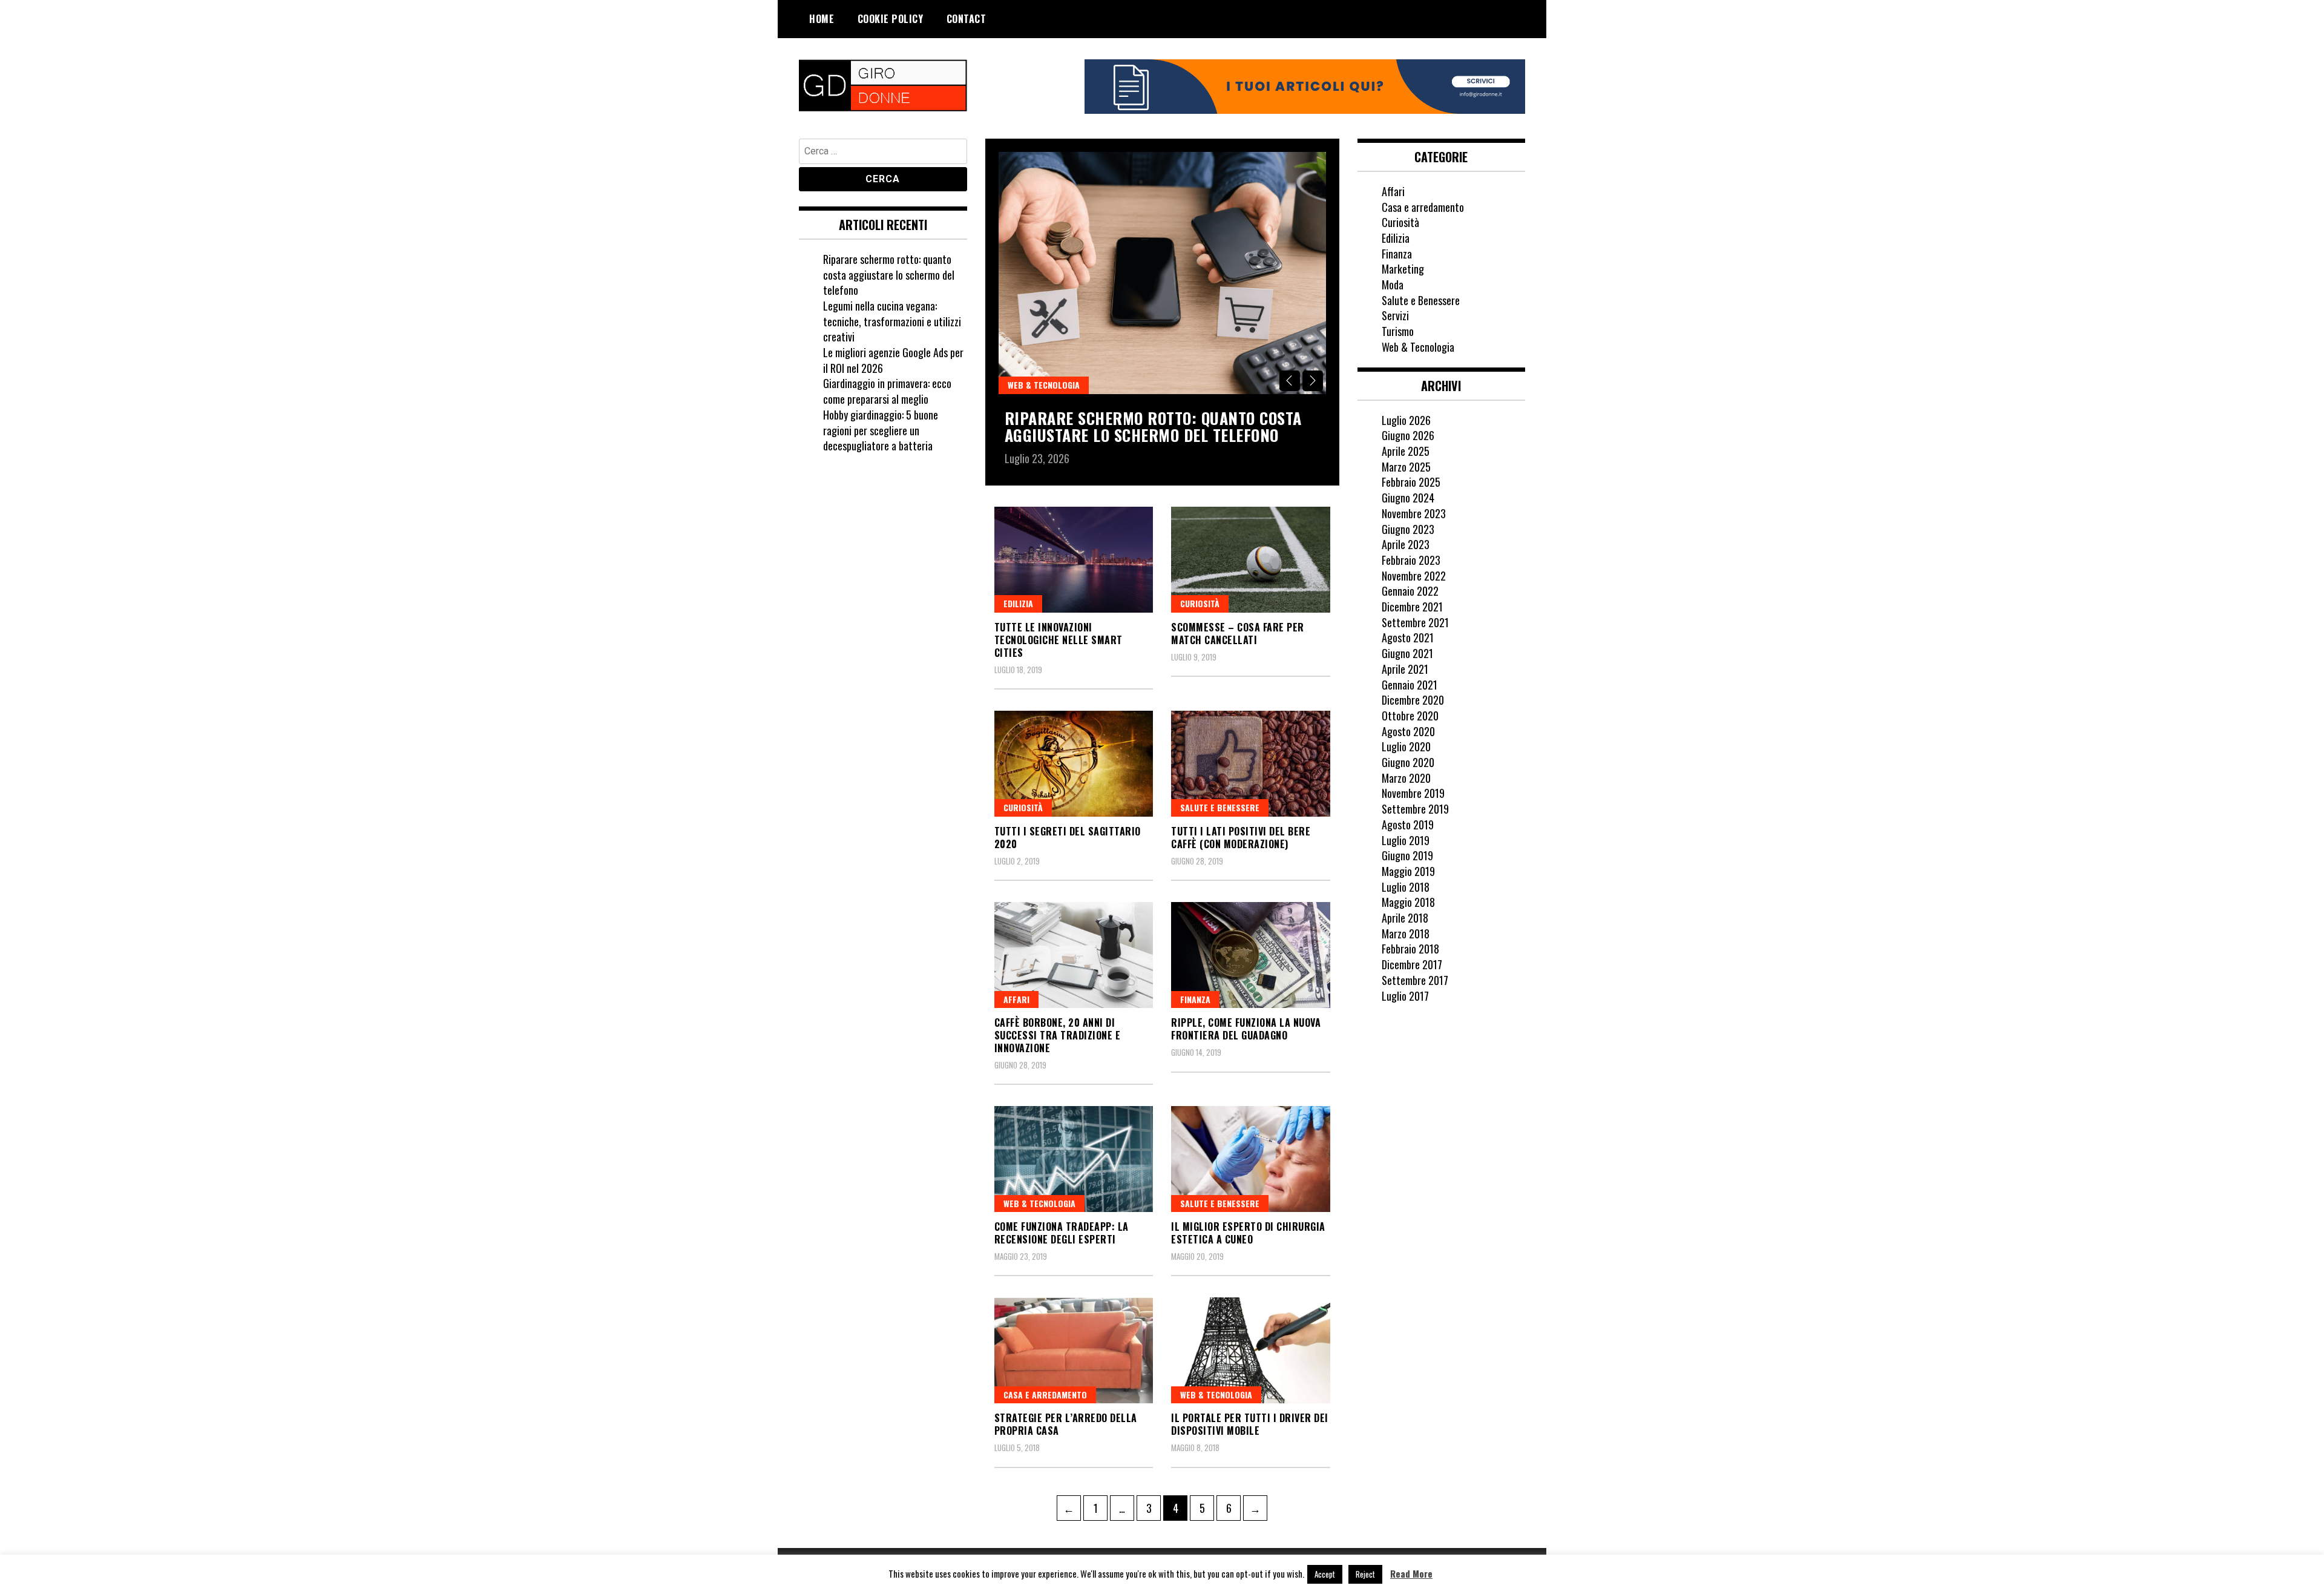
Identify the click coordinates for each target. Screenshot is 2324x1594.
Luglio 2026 (1406, 420)
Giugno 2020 (1408, 762)
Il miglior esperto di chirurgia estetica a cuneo (1248, 1233)
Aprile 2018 (1405, 918)
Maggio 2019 (1408, 871)
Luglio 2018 (1406, 887)
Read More (1411, 1574)
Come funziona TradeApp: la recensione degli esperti (1062, 1233)
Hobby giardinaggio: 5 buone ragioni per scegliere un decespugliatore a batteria (881, 430)
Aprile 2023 (1406, 544)
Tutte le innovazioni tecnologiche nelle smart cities (1059, 640)
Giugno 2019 (1407, 855)
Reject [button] (1365, 1574)
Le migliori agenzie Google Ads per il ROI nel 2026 (893, 360)
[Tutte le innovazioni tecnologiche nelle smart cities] (1074, 560)
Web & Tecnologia (1044, 385)
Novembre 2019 (1413, 793)
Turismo (1398, 331)
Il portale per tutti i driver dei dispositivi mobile (1250, 1424)
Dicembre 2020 (1413, 700)
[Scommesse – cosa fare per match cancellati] (1251, 560)
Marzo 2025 (1406, 467)
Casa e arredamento (1045, 1395)
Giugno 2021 (1407, 653)
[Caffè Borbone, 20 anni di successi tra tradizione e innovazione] (1074, 955)
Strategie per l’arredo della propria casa (1066, 1424)
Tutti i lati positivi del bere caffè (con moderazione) (1241, 838)
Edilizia (1018, 603)
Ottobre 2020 (1410, 716)
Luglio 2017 (1405, 996)
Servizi (1395, 315)
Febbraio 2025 (1411, 482)
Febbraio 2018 (1410, 949)
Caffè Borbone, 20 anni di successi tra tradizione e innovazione (1058, 1035)
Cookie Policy (891, 19)
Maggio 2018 (1408, 902)
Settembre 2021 (1415, 622)
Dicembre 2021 (1412, 607)
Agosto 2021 (1408, 637)
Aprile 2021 (1405, 669)
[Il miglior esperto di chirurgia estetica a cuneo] (1251, 1159)
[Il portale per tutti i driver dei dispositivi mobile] (1251, 1350)
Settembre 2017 (1415, 980)
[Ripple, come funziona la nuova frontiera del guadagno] (1251, 955)
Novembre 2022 (1414, 576)
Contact (967, 19)
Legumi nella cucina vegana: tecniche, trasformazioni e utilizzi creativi (892, 321)
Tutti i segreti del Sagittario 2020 (1068, 838)
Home (822, 19)
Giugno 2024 (1408, 498)
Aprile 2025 (1406, 451)
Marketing (1403, 269)
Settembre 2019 (1415, 809)
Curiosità (1200, 603)
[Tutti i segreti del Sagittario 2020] (1074, 764)
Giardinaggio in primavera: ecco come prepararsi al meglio (887, 391)
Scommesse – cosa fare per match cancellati (1238, 634)
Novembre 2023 (1414, 513)
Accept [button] (1325, 1574)
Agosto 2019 (1408, 825)
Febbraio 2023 (1411, 560)
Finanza (1195, 999)
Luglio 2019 (1406, 840)
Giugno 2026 (1408, 435)
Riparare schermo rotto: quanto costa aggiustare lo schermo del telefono (1153, 427)
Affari (1016, 999)
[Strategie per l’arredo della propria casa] (1074, 1350)
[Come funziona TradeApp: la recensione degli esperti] (1074, 1159)
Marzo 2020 (1406, 778)
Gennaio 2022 (1410, 591)
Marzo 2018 (1406, 934)
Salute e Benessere (1220, 807)
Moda (1393, 285)
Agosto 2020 (1408, 731)
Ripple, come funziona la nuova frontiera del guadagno (1246, 1029)
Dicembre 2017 (1412, 964)
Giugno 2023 (1408, 529)
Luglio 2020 (1406, 746)
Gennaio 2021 (1410, 685)
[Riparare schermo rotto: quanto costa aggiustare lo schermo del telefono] (1162, 273)
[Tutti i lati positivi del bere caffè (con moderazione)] (1251, 764)
